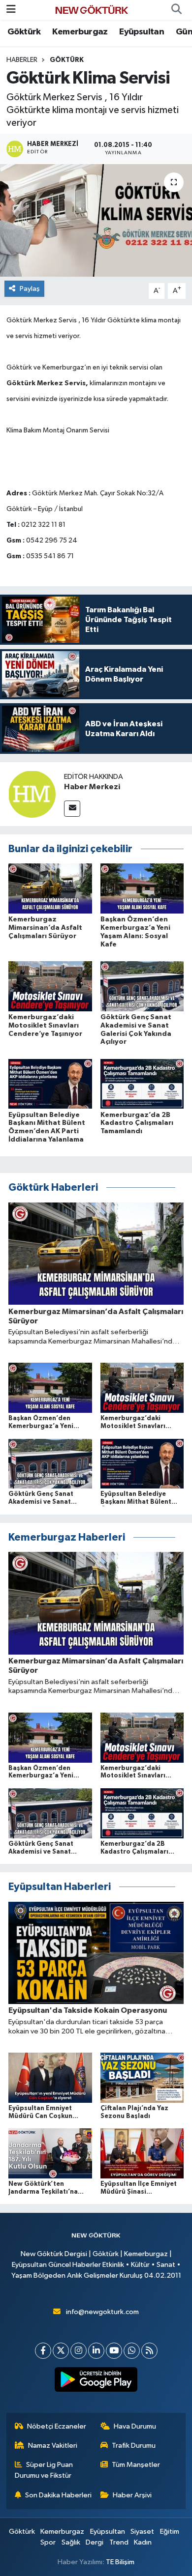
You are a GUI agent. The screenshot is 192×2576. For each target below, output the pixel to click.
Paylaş (30, 289)
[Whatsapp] (132, 2351)
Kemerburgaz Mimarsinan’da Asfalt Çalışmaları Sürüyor (45, 928)
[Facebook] (43, 2351)
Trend (119, 2542)
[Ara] (176, 10)
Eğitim (170, 2532)
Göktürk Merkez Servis (46, 383)
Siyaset (142, 2532)
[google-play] (96, 2381)
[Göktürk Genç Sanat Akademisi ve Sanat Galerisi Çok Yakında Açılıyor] (142, 986)
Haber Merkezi (92, 787)
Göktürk (24, 32)
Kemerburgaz (80, 32)
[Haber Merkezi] (32, 794)
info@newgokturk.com (102, 2312)
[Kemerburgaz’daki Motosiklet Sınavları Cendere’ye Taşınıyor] (50, 986)
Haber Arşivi (132, 2495)
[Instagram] (79, 2351)
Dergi (95, 2542)
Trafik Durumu (134, 2446)
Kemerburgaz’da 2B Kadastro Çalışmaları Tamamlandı (137, 1123)
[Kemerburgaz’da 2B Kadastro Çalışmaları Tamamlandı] (142, 1083)
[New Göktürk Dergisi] (92, 10)
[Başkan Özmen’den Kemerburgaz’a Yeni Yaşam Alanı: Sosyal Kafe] (142, 888)
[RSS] (149, 2351)
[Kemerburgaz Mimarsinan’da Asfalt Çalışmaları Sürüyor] (50, 888)
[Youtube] (114, 2351)
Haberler (22, 60)
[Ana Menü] (11, 10)
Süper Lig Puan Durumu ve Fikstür (44, 2470)
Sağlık (71, 2542)
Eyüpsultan (142, 32)
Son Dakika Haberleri (58, 2495)
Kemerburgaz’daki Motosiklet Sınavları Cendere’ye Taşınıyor (45, 1026)
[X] (61, 2351)
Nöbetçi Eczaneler (57, 2426)
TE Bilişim (120, 2562)
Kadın (143, 2542)
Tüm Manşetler (136, 2465)
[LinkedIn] (96, 2351)
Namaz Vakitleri (53, 2446)
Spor (48, 2542)
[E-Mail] (72, 809)
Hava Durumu (135, 2426)
